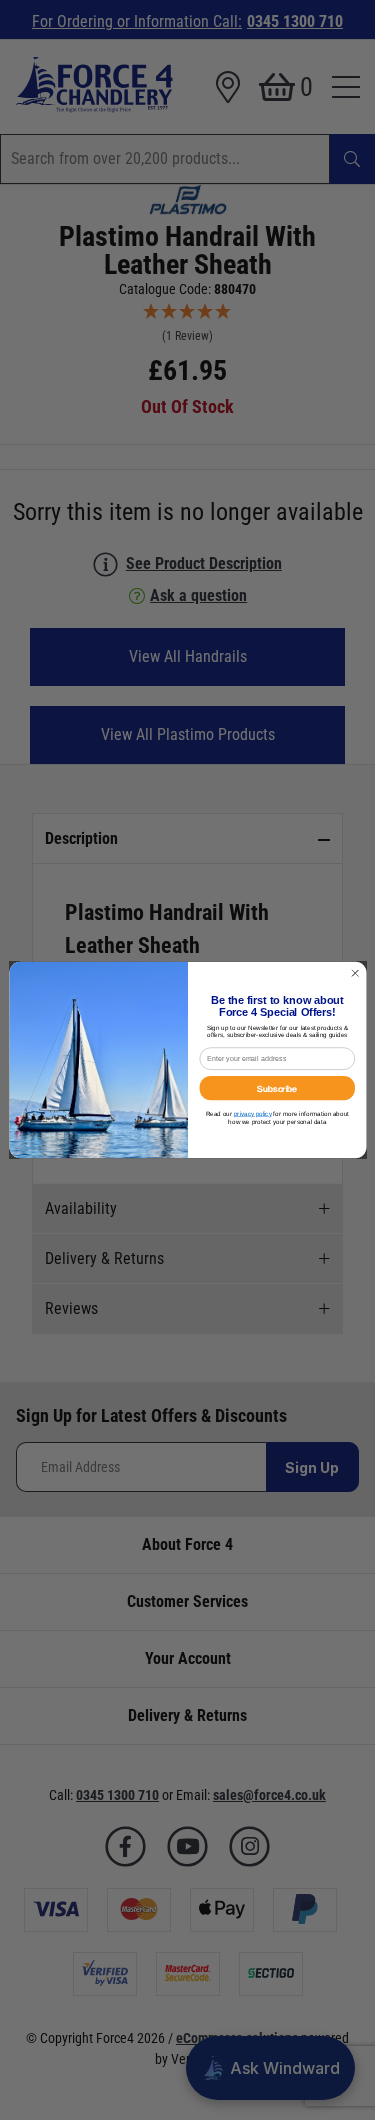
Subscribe (277, 1088)
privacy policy (252, 1113)
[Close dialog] (355, 973)
